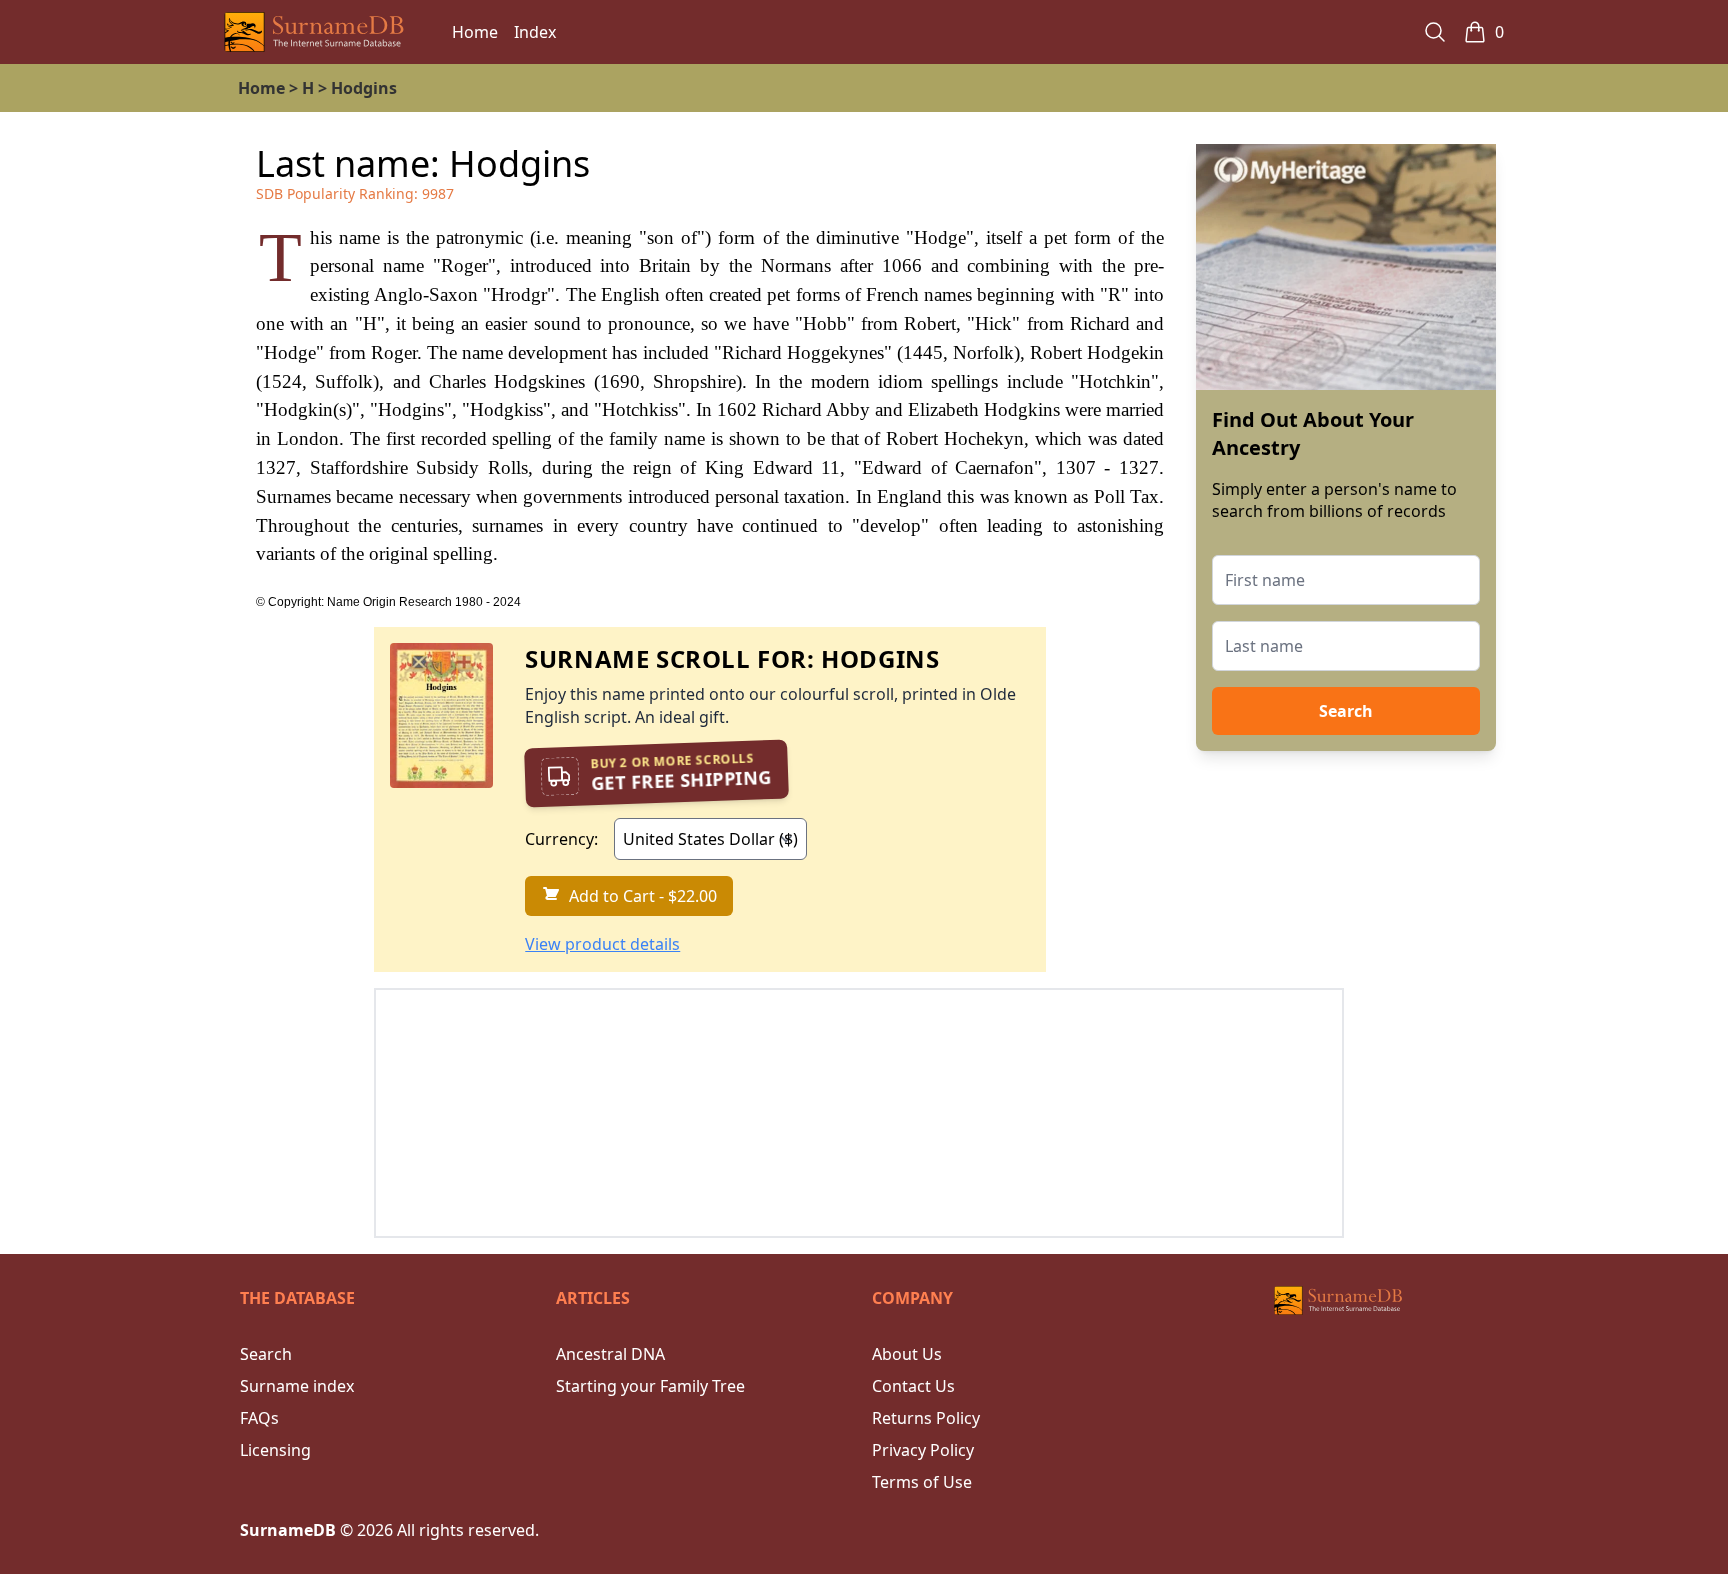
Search (1346, 711)
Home (475, 32)
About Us (907, 1354)
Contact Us (913, 1386)
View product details (602, 944)
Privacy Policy (923, 1450)
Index (535, 32)
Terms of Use (922, 1482)
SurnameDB (288, 1530)
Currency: (561, 839)
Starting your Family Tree (650, 1386)
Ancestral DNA (610, 1354)
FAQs (259, 1418)
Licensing (275, 1450)
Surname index (297, 1386)
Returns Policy (926, 1418)
